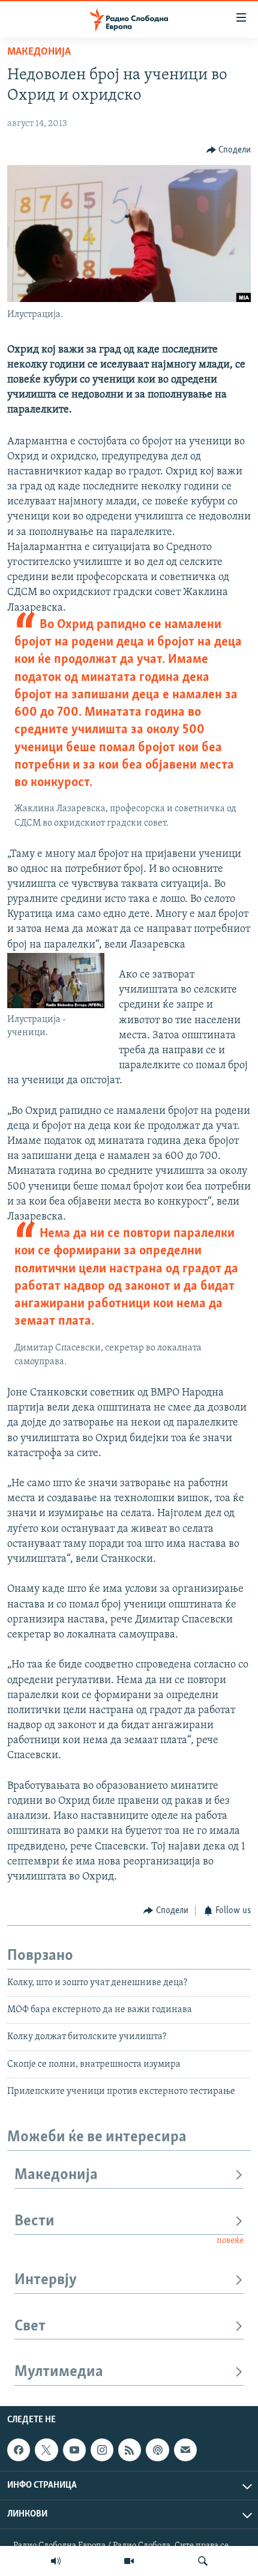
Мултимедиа (59, 2372)
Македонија (39, 52)
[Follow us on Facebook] (19, 2450)
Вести (34, 2221)
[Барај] (203, 2561)
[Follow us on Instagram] (102, 2450)
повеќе (230, 2241)
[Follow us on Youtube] (74, 2450)
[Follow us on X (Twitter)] (46, 2450)
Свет (30, 2327)
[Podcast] (157, 2450)
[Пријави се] (185, 2450)
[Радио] (56, 2561)
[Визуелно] (129, 2561)
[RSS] (130, 2450)
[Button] (229, 150)
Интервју (46, 2280)
